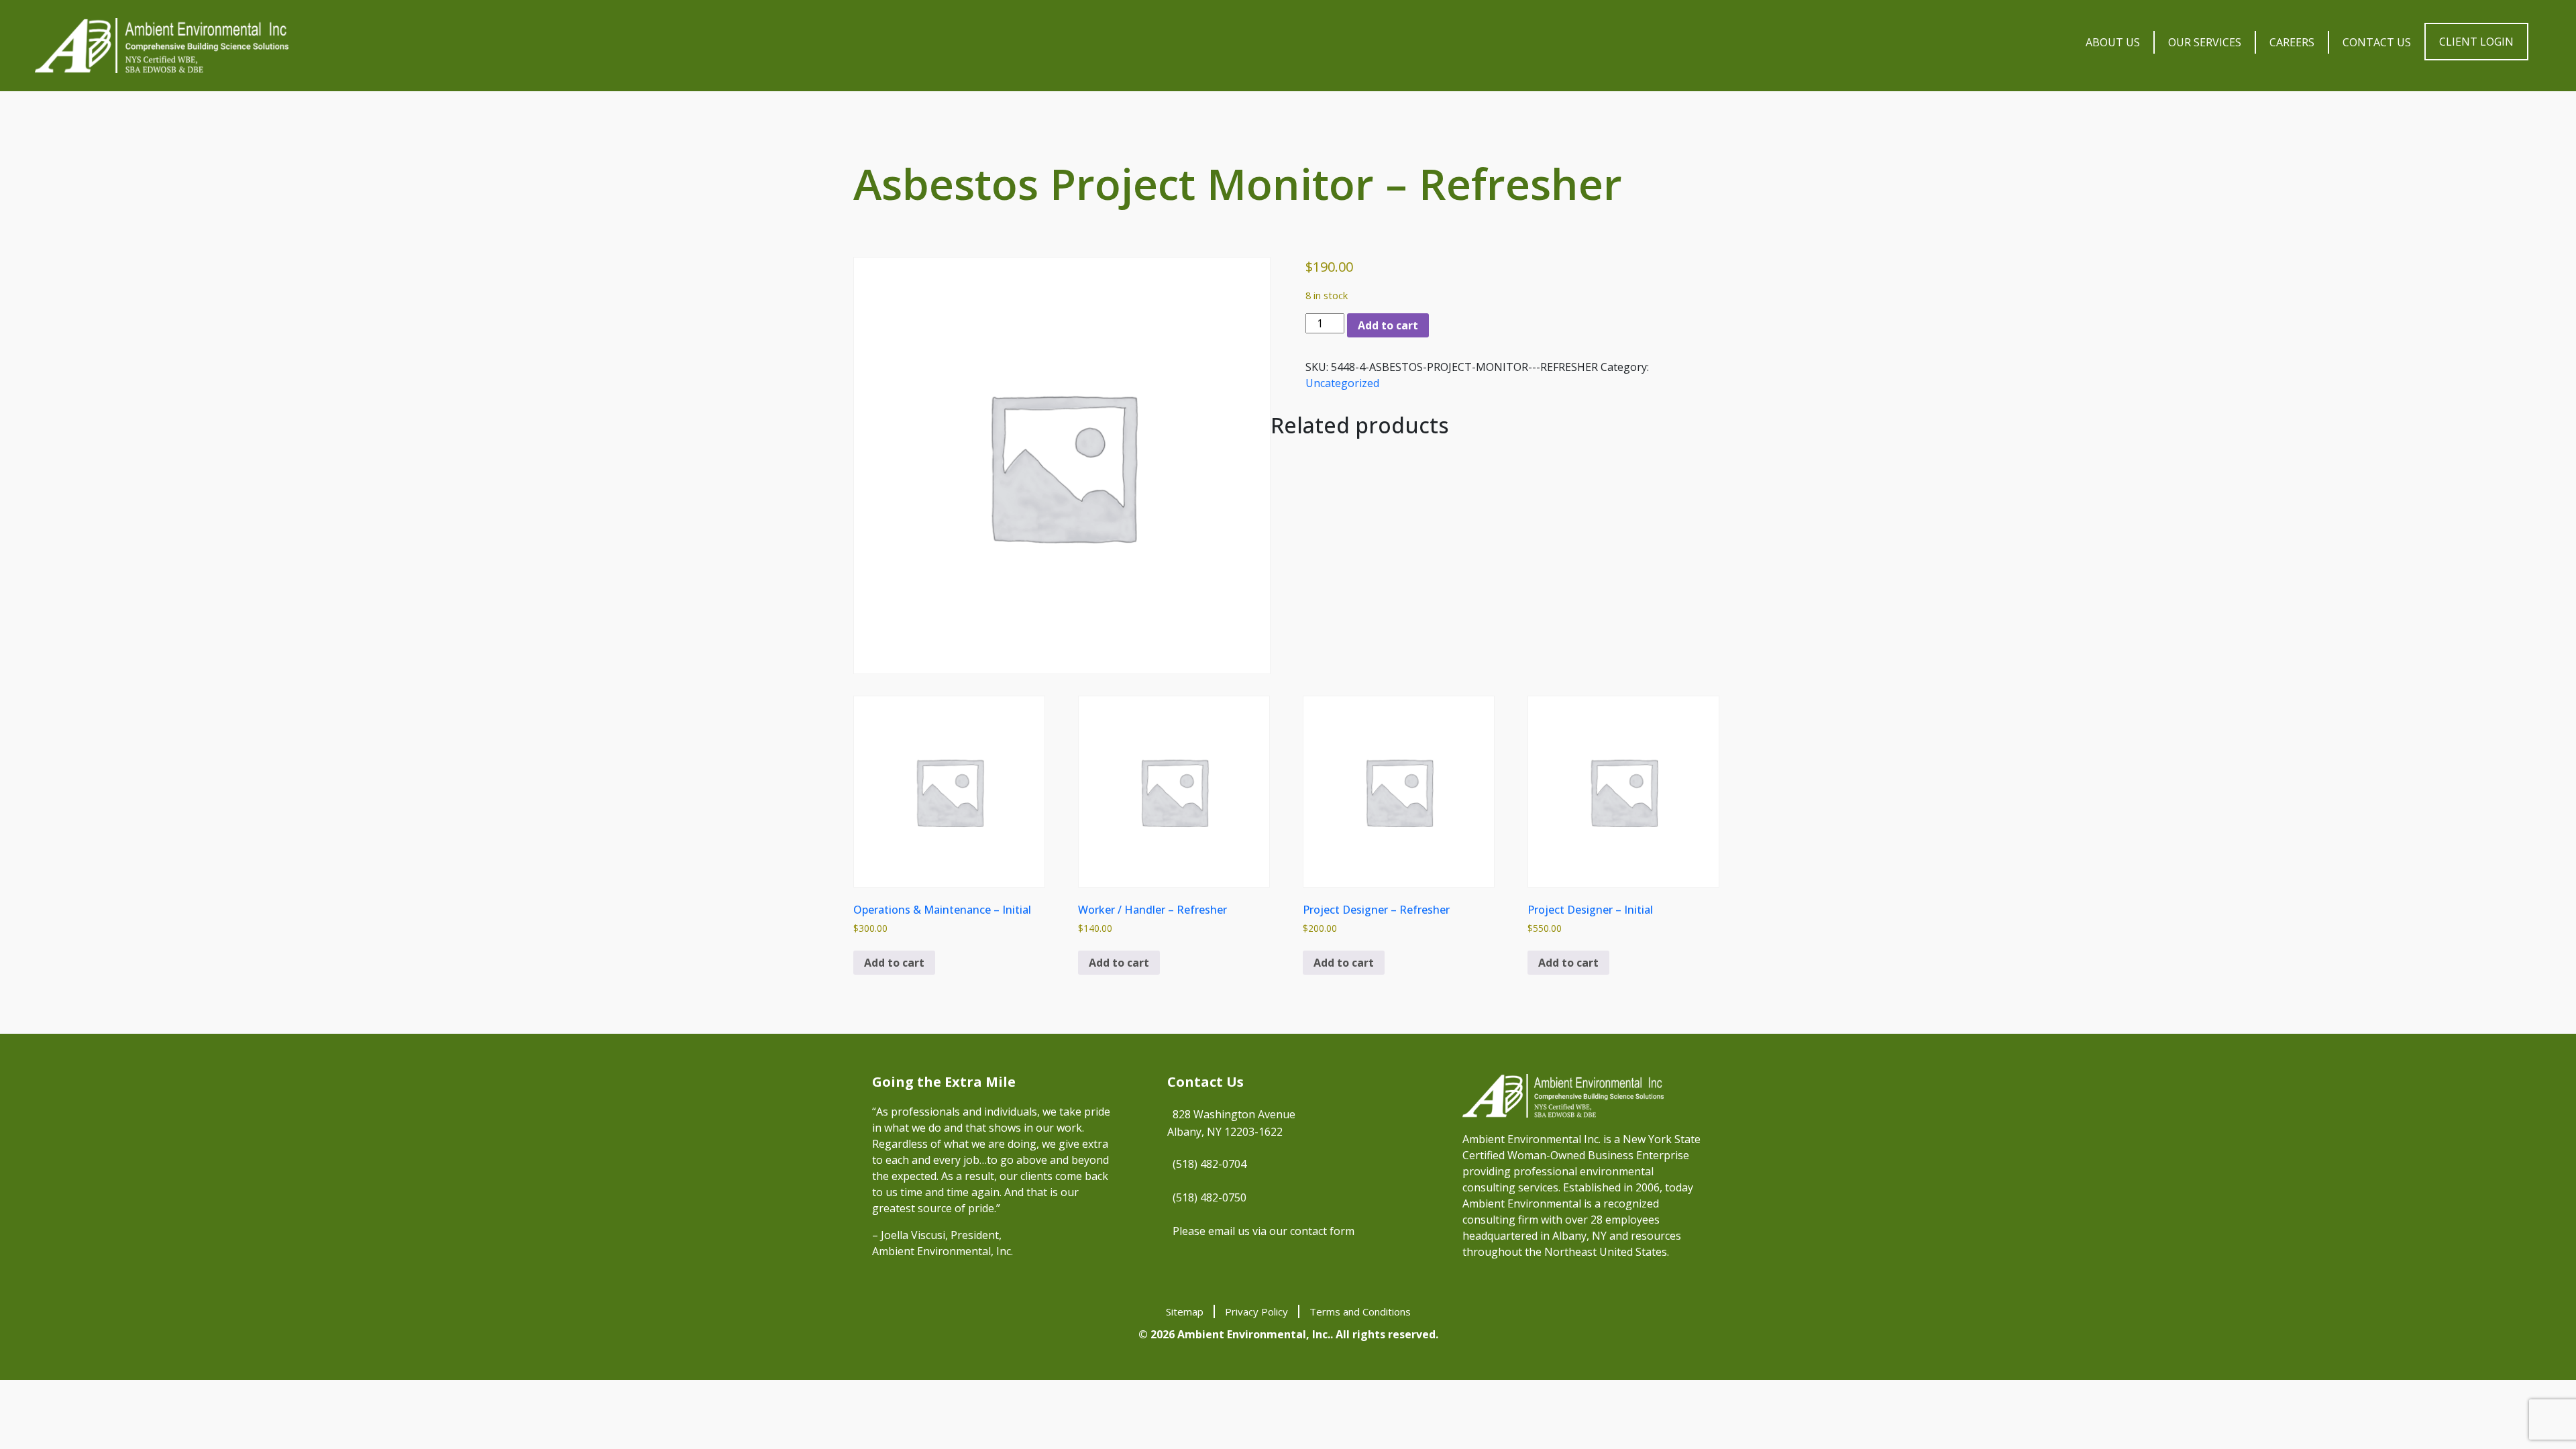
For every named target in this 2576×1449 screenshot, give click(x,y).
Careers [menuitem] (2292, 42)
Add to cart (1388, 325)
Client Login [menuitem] (2476, 42)
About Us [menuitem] (2113, 42)
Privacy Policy (1256, 1311)
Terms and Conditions (1360, 1311)
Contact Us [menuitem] (2377, 42)
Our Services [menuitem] (2205, 42)
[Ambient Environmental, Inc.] (162, 46)
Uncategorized (1342, 383)
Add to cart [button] (894, 963)
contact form (1322, 1231)
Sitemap (1185, 1311)
